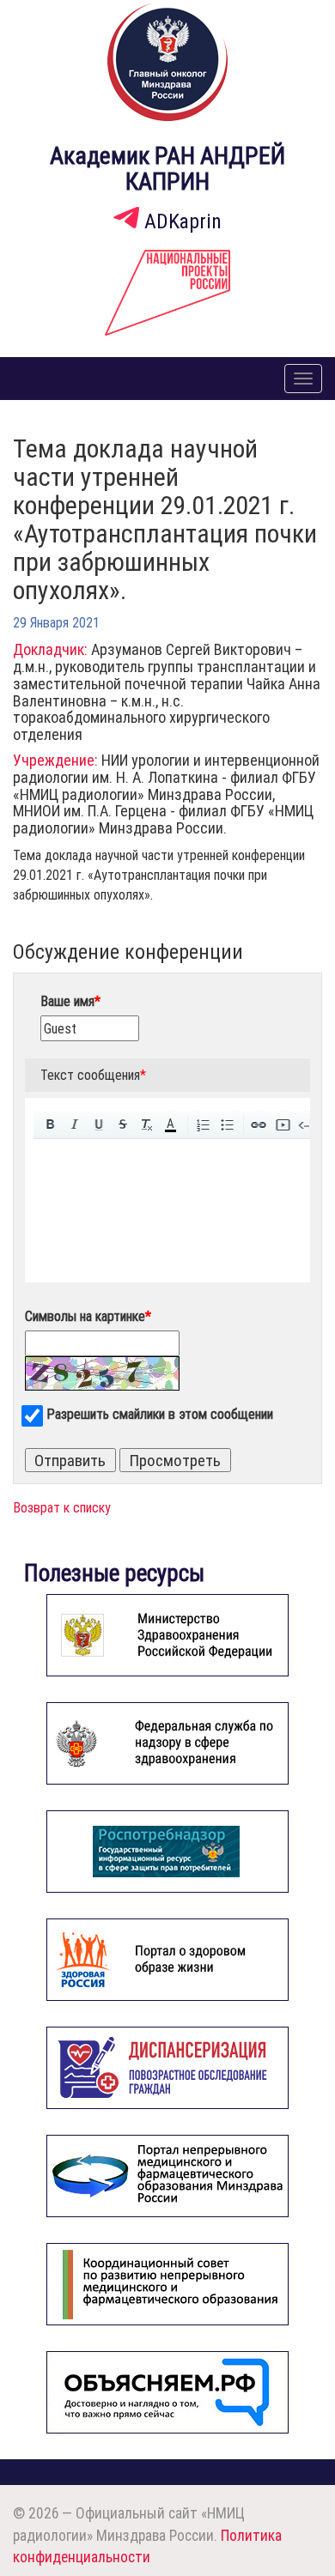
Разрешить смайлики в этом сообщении (160, 1414)
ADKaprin (180, 221)
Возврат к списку (62, 1507)
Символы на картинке (88, 1316)
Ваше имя (70, 1001)
